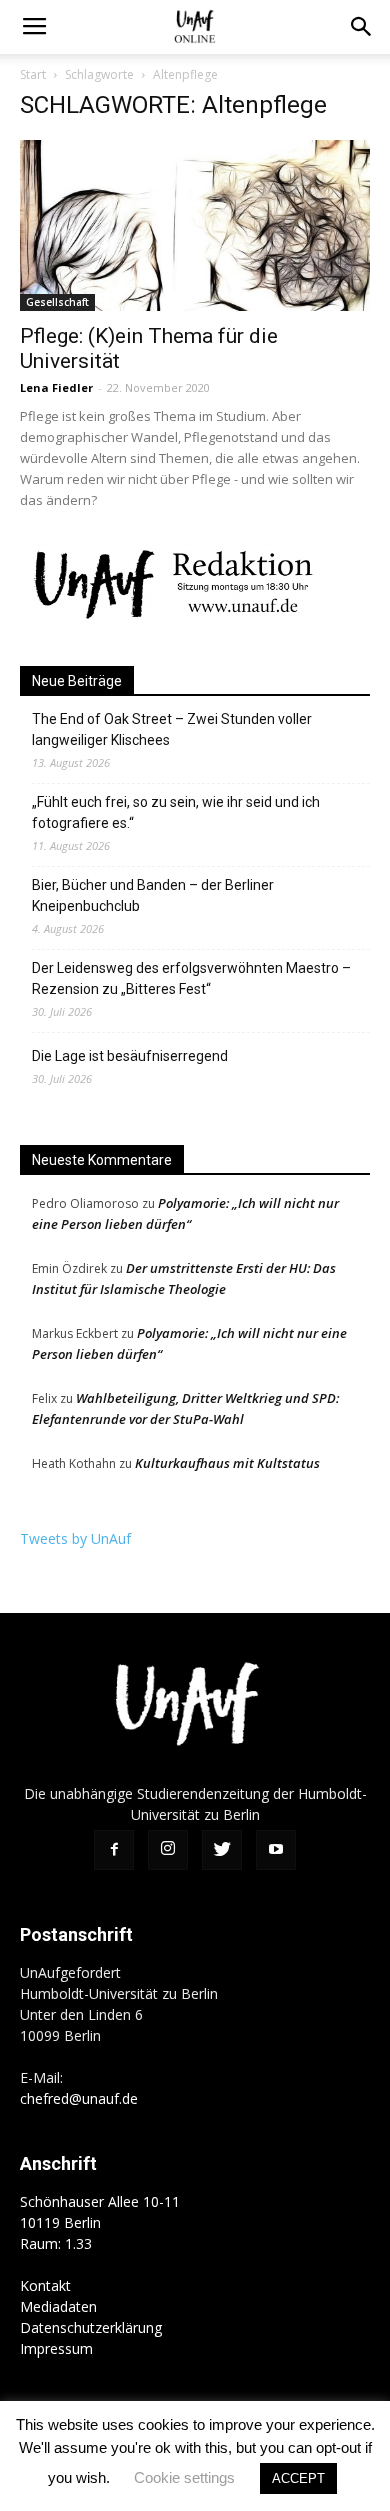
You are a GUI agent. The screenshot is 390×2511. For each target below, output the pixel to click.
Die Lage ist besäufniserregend (130, 1056)
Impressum (56, 2348)
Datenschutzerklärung (91, 2327)
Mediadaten (58, 2306)
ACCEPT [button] (298, 2478)
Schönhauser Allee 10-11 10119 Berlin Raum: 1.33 (100, 2222)
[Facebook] (114, 1850)
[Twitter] (222, 1850)
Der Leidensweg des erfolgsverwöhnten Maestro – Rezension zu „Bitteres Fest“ (191, 978)
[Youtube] (276, 1850)
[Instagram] (168, 1850)
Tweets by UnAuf (75, 1538)
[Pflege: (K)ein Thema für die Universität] (195, 225)
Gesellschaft (57, 302)
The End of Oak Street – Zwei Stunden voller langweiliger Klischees (172, 729)
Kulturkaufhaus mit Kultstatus (227, 1463)
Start (33, 74)
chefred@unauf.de (79, 2098)
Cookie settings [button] (184, 2477)
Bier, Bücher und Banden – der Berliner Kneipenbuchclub (153, 895)
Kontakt (45, 2285)
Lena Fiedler (56, 387)
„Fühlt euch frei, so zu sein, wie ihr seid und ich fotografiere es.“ (176, 812)
